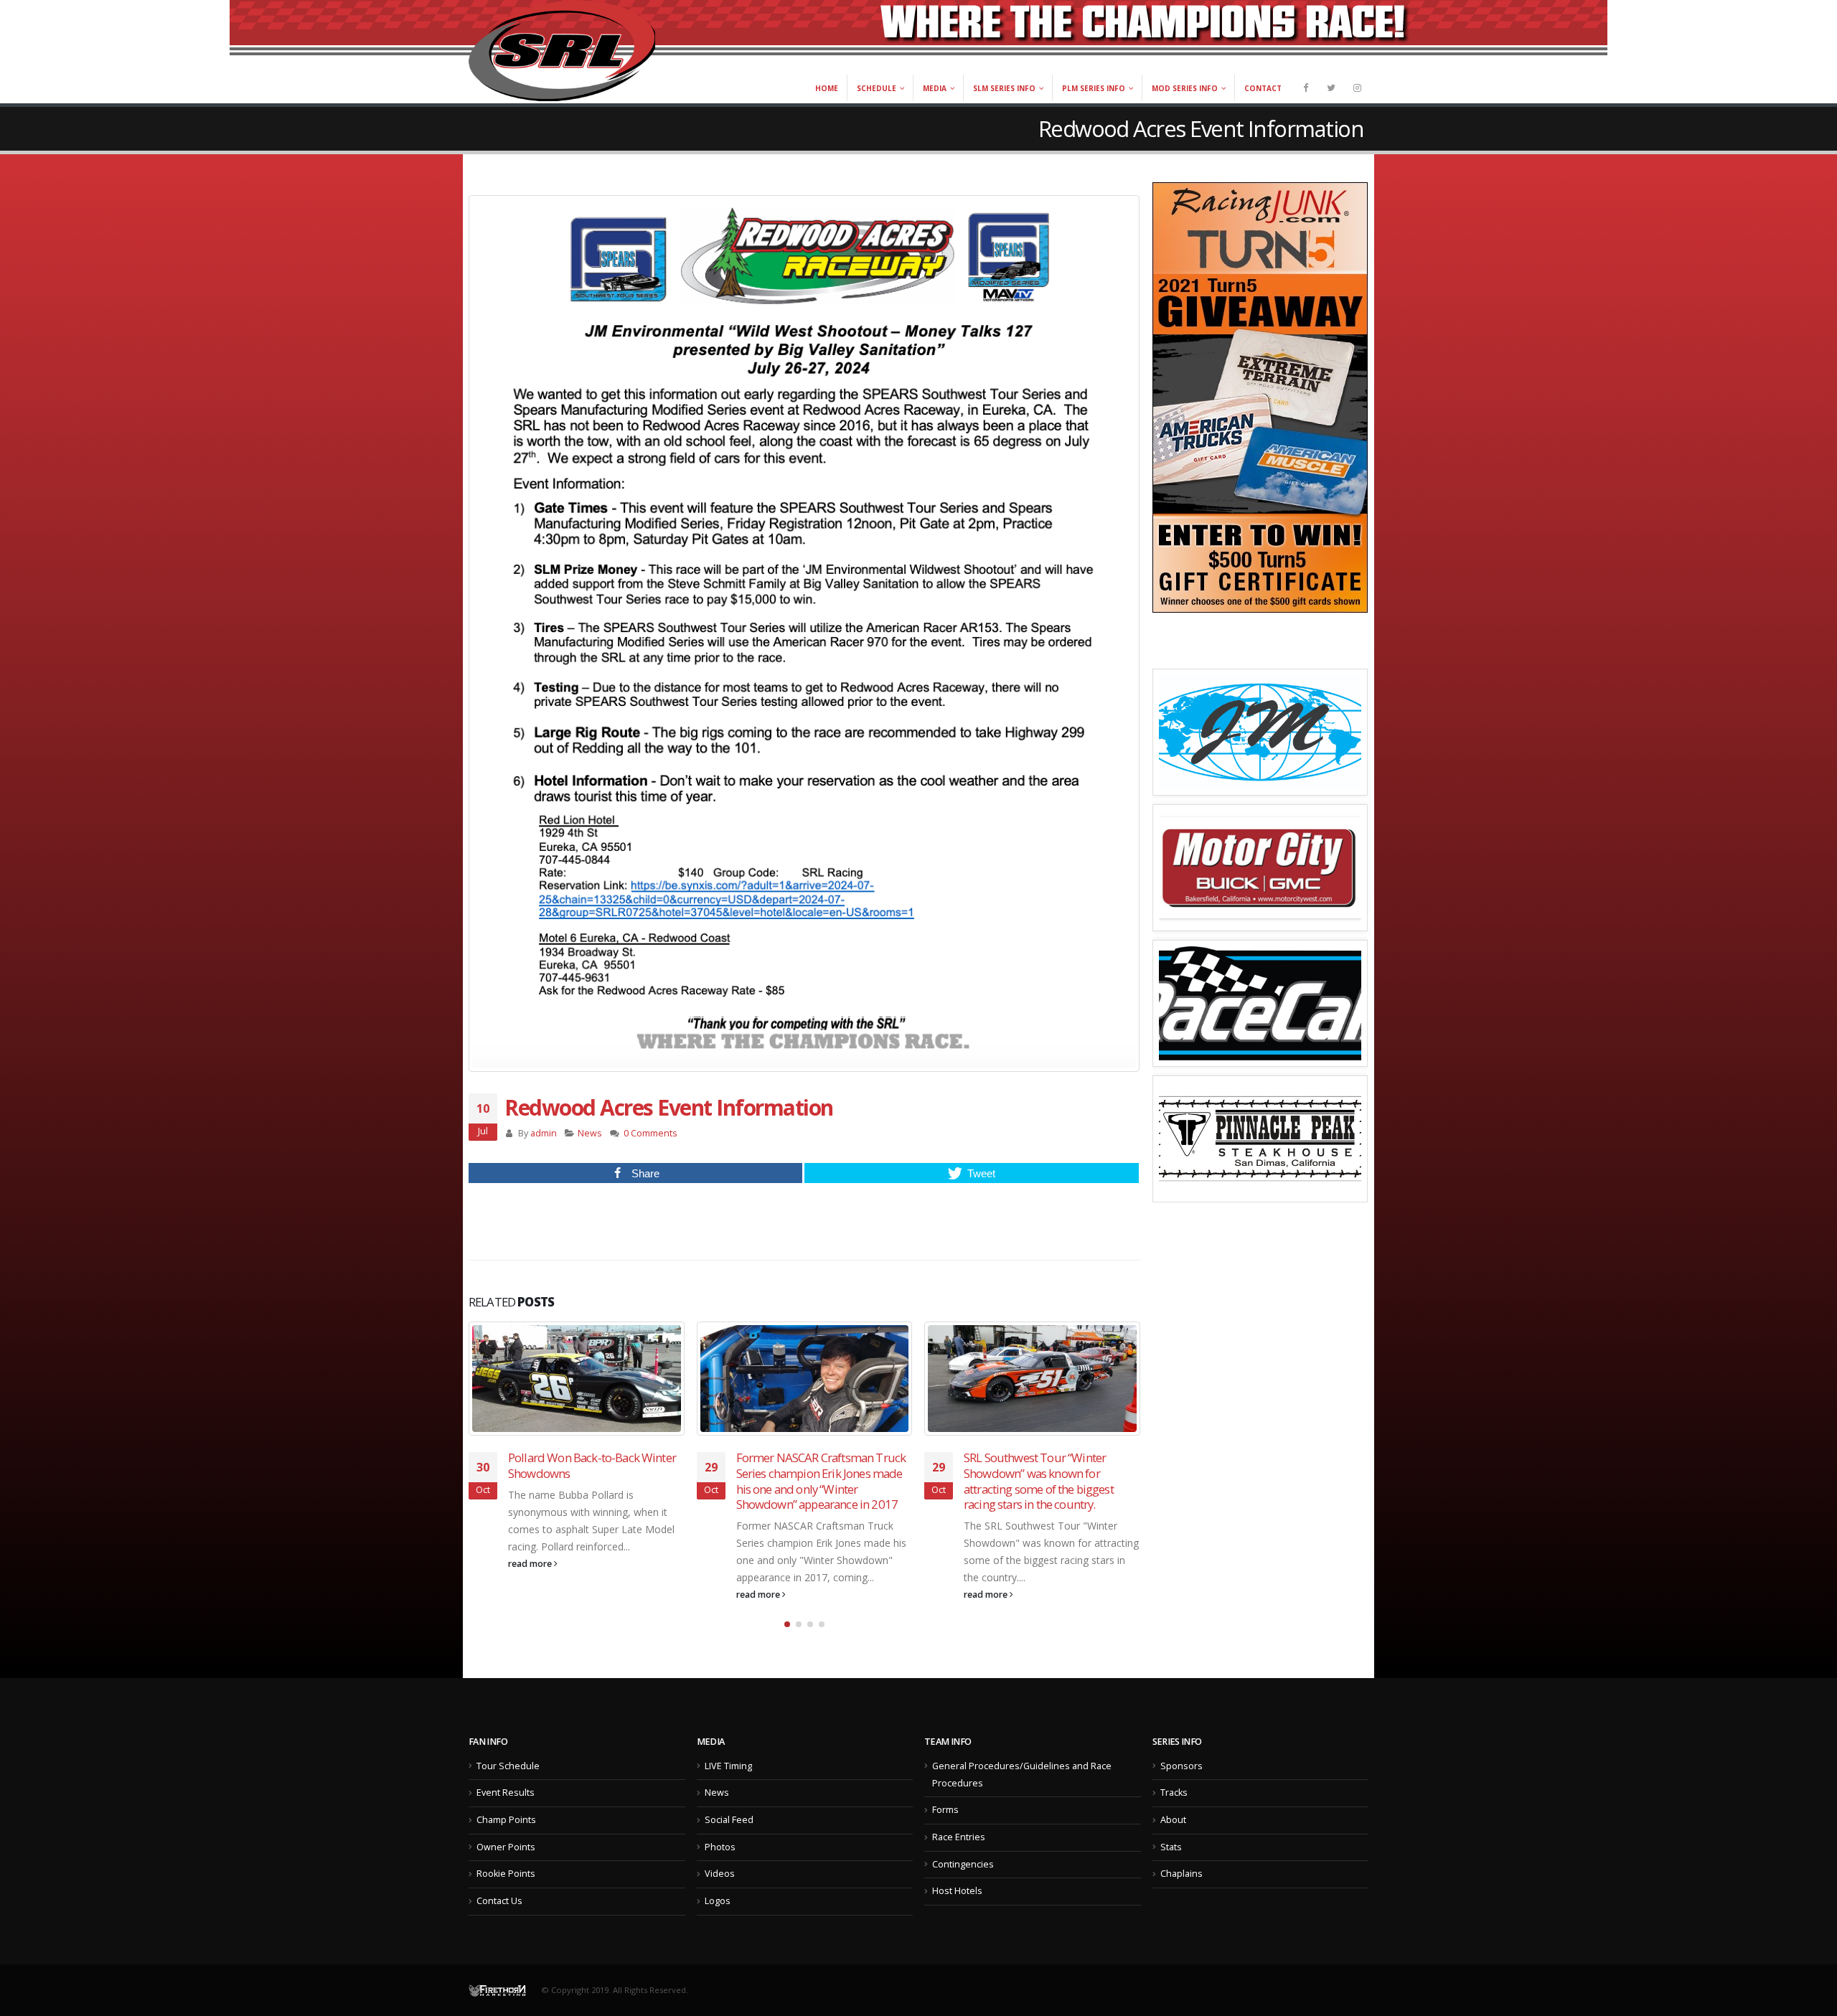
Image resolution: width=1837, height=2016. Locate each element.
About (1173, 1820)
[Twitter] (1331, 88)
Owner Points (506, 1847)
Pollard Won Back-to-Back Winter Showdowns (592, 1465)
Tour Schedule (508, 1766)
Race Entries (959, 1837)
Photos (720, 1847)
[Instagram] (1357, 88)
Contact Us (499, 1901)
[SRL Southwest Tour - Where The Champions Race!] (562, 51)
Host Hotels (957, 1891)
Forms (945, 1810)
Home (827, 88)
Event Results (506, 1793)
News (590, 1133)
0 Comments (650, 1133)
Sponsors (1181, 1766)
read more (531, 1564)
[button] (787, 1624)
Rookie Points (506, 1874)
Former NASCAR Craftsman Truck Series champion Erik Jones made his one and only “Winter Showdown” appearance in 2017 (821, 1481)
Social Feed (729, 1820)
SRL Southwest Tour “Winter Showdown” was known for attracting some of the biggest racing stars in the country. (1039, 1481)
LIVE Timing (728, 1766)
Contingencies (963, 1864)
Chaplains (1181, 1874)
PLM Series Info (1094, 88)
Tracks (1174, 1793)
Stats (1171, 1847)
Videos (720, 1874)
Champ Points (506, 1820)
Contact (1263, 88)
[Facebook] (1305, 88)
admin (544, 1133)
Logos (718, 1901)
